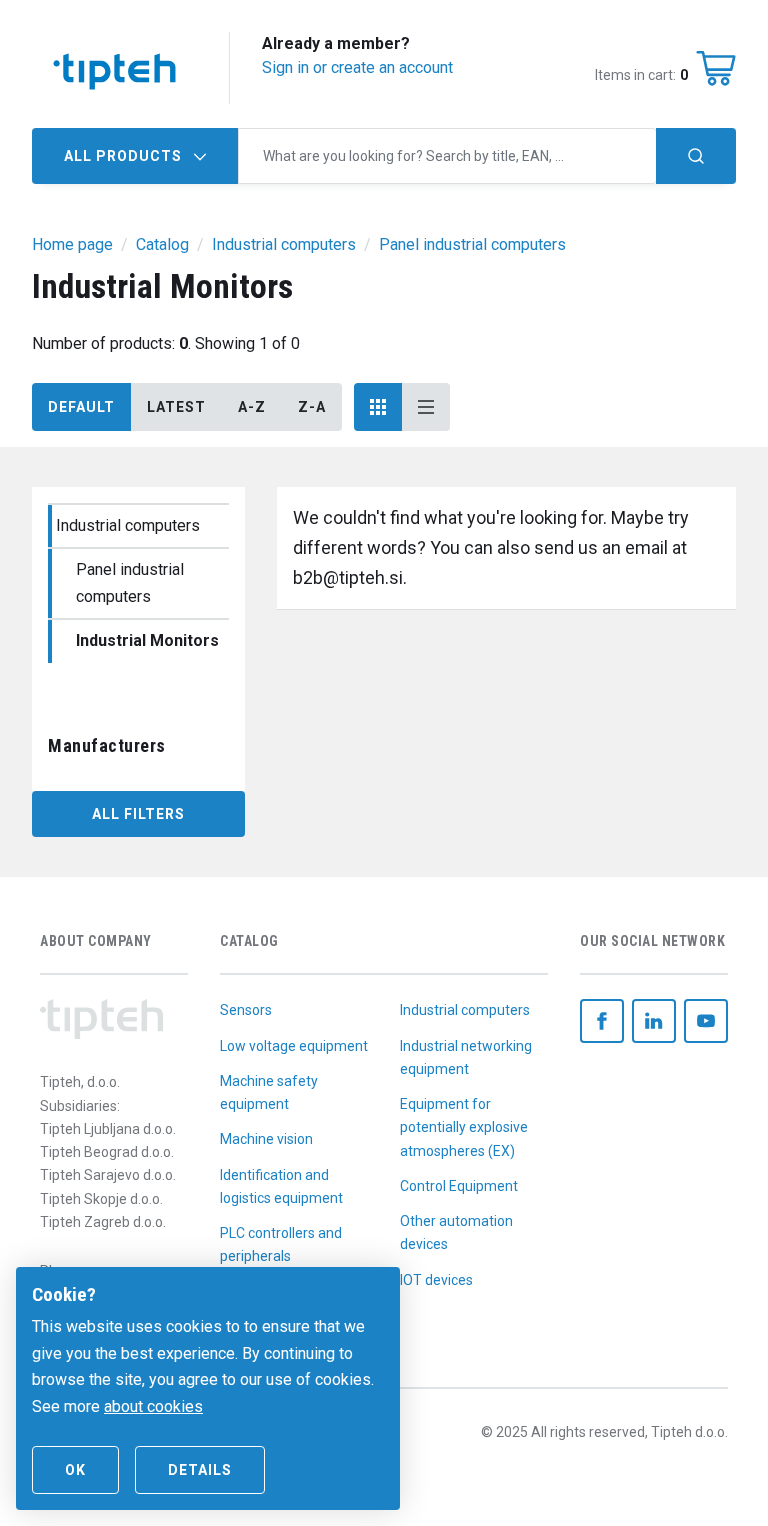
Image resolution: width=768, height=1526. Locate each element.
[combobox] (447, 156)
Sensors (246, 1010)
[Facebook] (602, 1021)
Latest (176, 407)
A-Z (252, 407)
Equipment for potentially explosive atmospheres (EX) (464, 1127)
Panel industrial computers (130, 583)
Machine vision (266, 1139)
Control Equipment (459, 1186)
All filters (138, 814)
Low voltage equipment (294, 1046)
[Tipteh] (114, 68)
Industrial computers (128, 525)
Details (200, 1470)
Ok (75, 1470)
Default (81, 407)
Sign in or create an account (357, 67)
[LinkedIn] (654, 1021)
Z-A (312, 407)
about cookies (153, 1406)
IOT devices (436, 1280)
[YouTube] (706, 1021)
